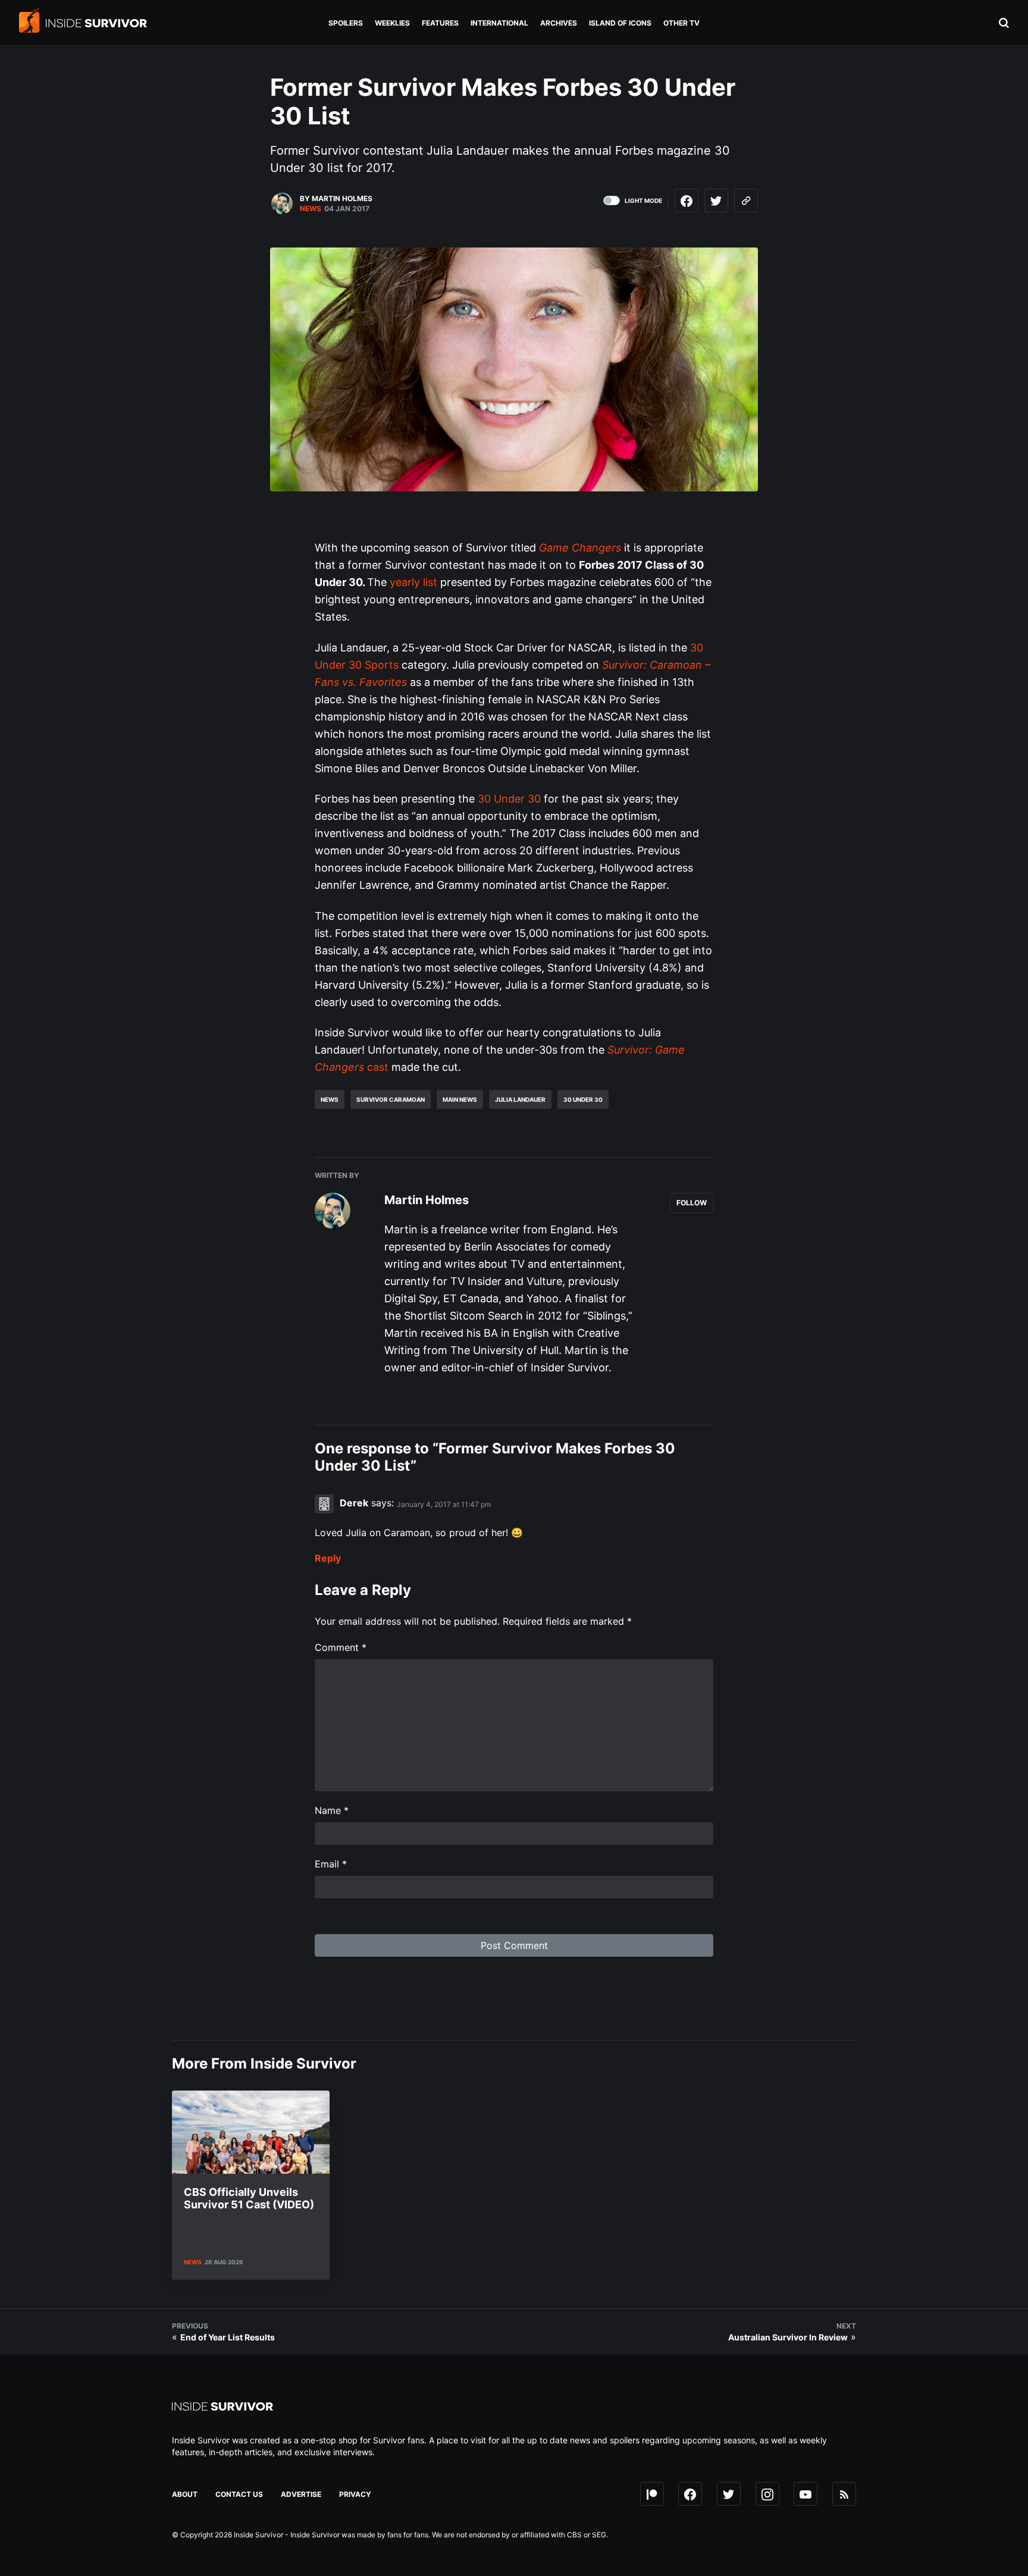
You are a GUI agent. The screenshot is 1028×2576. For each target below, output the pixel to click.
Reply (328, 1558)
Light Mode (643, 200)
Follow (692, 1203)
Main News (460, 1099)
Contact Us (239, 2494)
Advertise (301, 2494)
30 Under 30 (509, 799)
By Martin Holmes (336, 198)
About (185, 2494)
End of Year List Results (228, 2337)
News (311, 209)
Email (331, 1864)
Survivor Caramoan (391, 1099)
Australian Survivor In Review (788, 2337)
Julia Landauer (520, 1099)
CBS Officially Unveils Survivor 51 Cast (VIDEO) (249, 2199)
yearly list (413, 582)
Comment (341, 1647)
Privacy (355, 2494)
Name (332, 1810)
